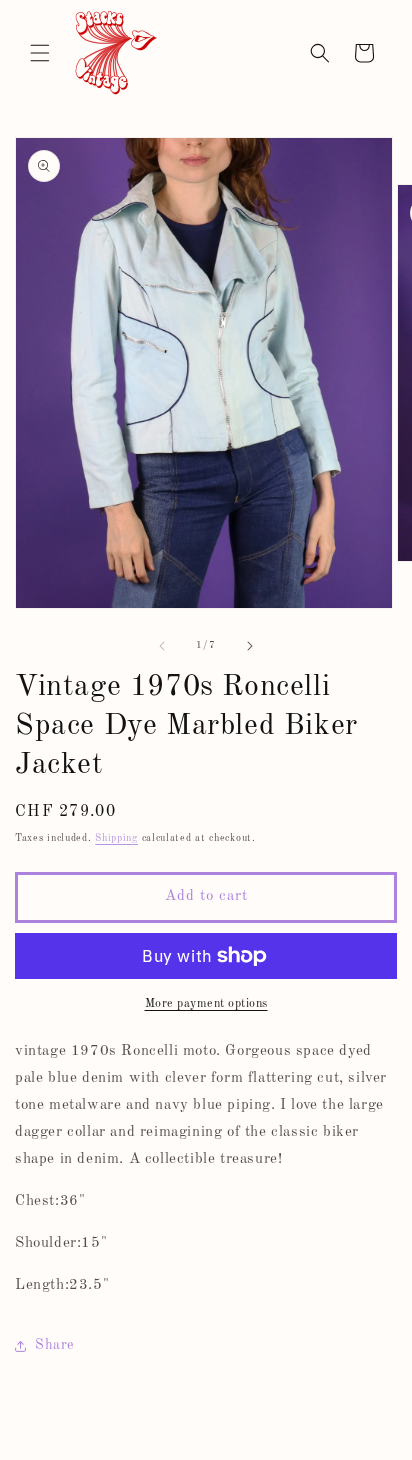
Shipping (116, 838)
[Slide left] (162, 646)
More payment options (206, 1004)
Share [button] (54, 1345)
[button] (40, 53)
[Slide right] (250, 646)
